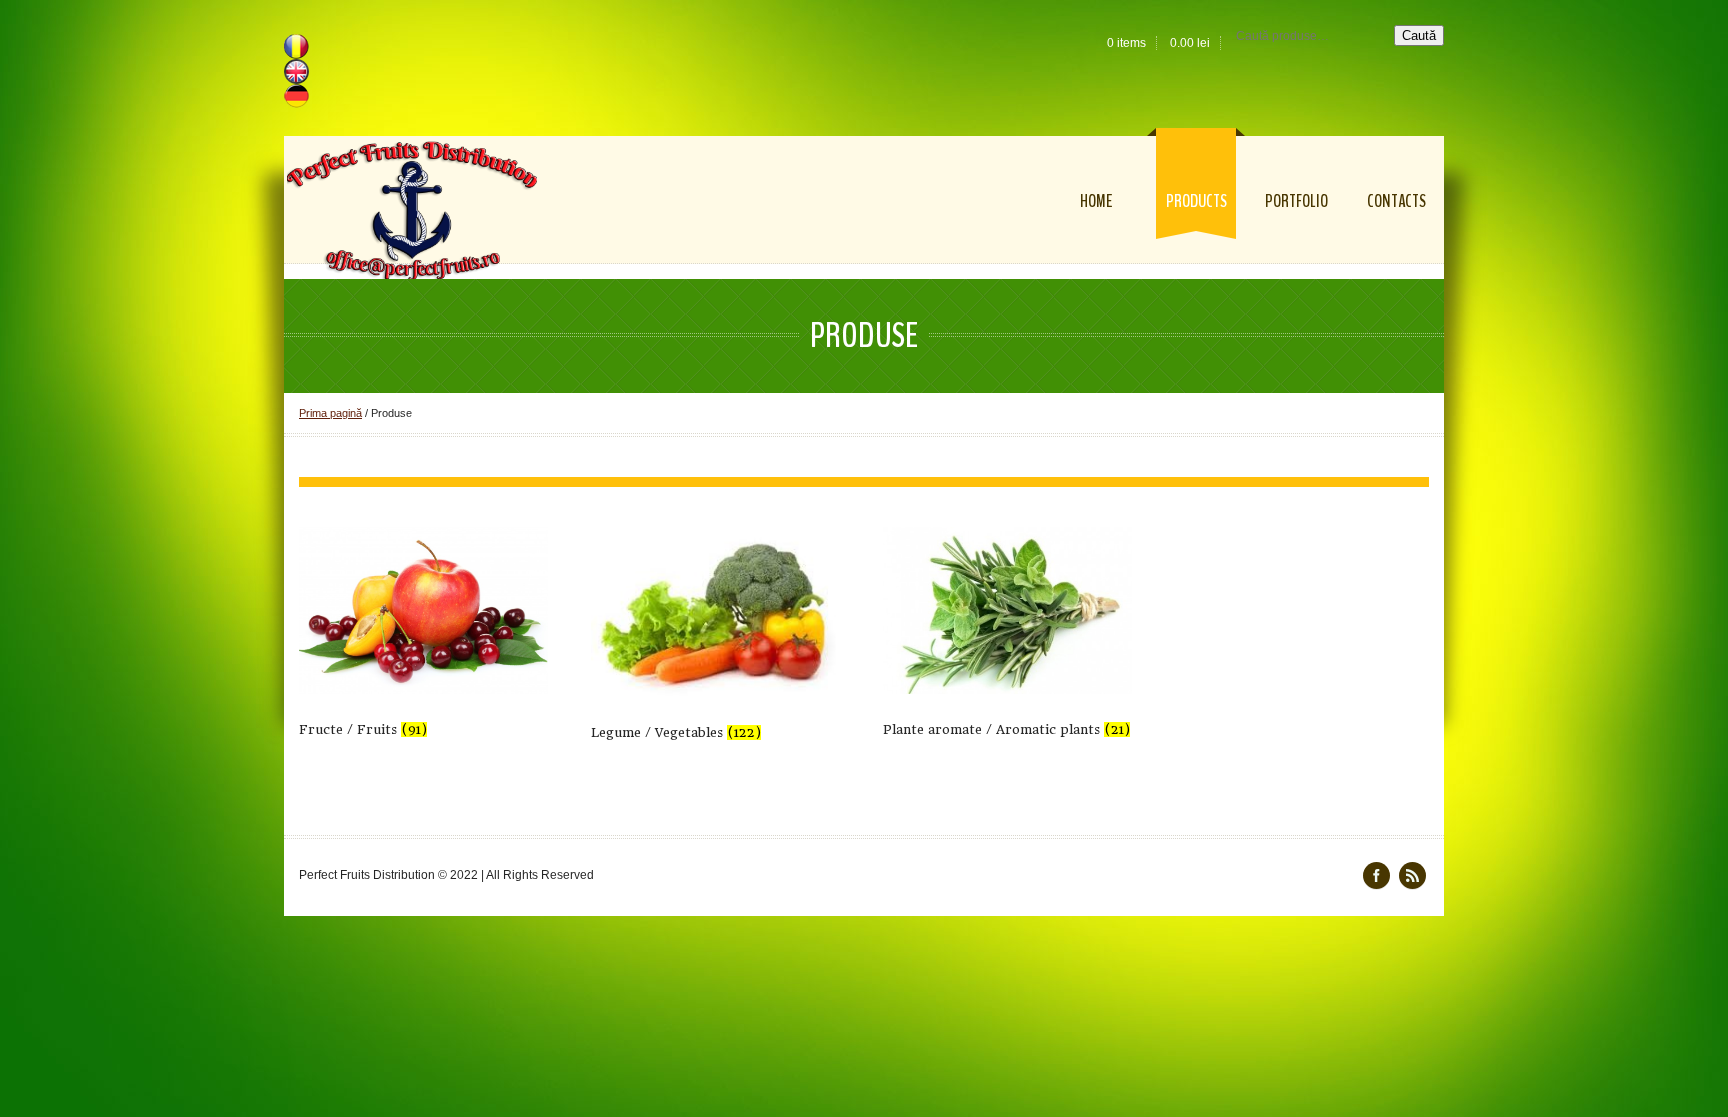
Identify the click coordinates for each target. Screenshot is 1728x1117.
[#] (1412, 875)
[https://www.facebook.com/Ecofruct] (1376, 875)
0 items (1126, 43)
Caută (1419, 35)
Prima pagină (330, 413)
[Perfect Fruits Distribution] (412, 211)
